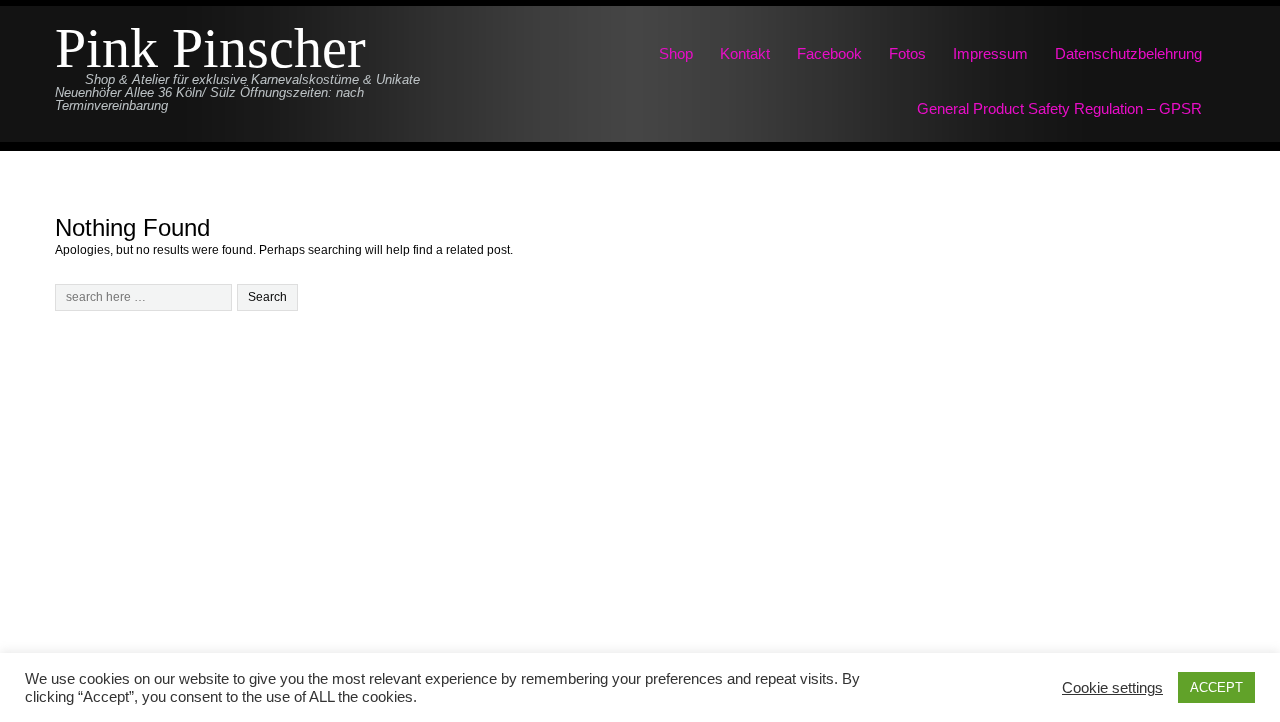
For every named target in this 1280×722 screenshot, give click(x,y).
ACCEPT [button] (1216, 687)
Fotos (907, 53)
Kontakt (745, 53)
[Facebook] (640, 611)
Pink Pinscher (210, 48)
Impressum (990, 53)
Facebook (829, 53)
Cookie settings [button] (1112, 688)
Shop (676, 53)
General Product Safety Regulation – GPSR (1059, 108)
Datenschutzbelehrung (1128, 53)
